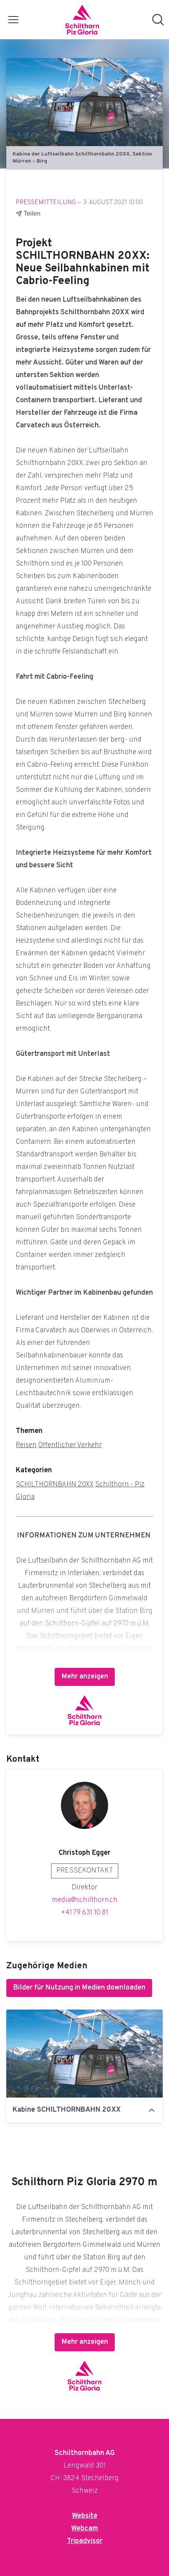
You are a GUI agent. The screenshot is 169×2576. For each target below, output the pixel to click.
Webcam (84, 2529)
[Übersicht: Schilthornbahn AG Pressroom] (82, 20)
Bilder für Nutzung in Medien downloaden (79, 1988)
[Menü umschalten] (13, 20)
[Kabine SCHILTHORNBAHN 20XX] (84, 2054)
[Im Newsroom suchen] (158, 20)
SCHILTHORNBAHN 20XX (55, 1485)
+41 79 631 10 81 (84, 1913)
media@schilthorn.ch (85, 1900)
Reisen (26, 1445)
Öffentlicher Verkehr (70, 1445)
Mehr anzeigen (85, 1677)
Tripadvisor (85, 2541)
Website (85, 2516)
